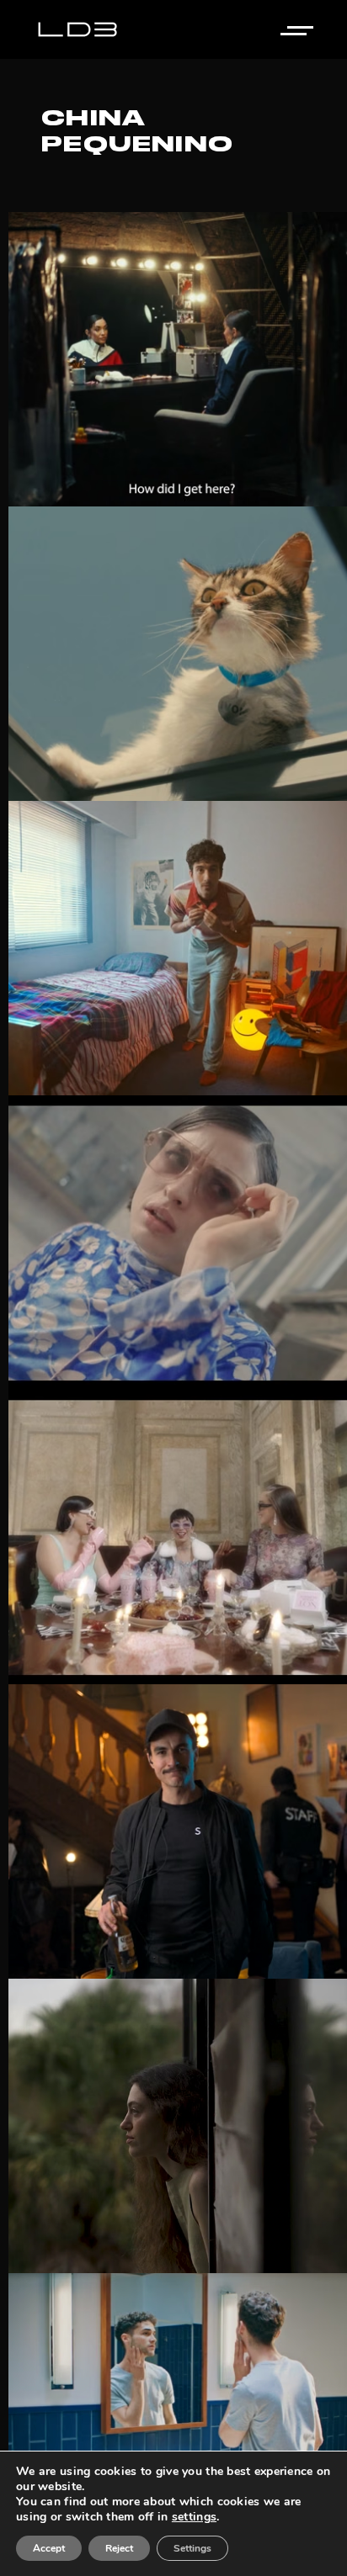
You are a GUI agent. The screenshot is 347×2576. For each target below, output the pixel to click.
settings (194, 2517)
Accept (49, 2548)
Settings (192, 2548)
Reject (119, 2548)
